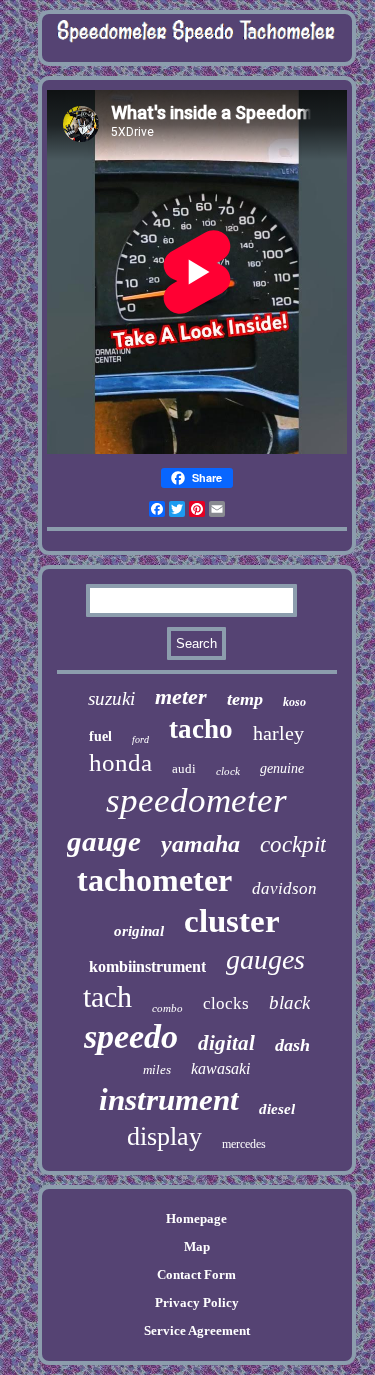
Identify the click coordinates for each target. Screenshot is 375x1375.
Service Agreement (197, 1330)
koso (294, 702)
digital (226, 1043)
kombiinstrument (147, 966)
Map (197, 1246)
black (289, 1002)
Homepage (196, 1218)
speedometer (196, 800)
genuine (282, 768)
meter (181, 696)
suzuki (111, 698)
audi (184, 768)
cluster (232, 921)
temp (245, 699)
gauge (104, 841)
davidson (284, 888)
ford (140, 739)
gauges (265, 959)
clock (228, 771)
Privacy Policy (197, 1302)
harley (278, 733)
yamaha (200, 844)
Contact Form (196, 1274)
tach (107, 996)
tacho (201, 729)
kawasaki (220, 1068)
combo (167, 1008)
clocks (226, 1003)
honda (120, 762)
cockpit (293, 844)
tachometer (154, 880)
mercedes (244, 1144)
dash (292, 1045)
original (139, 931)
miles (157, 1069)
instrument (169, 1099)
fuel (100, 736)
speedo (131, 1036)
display (164, 1136)
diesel (277, 1109)
